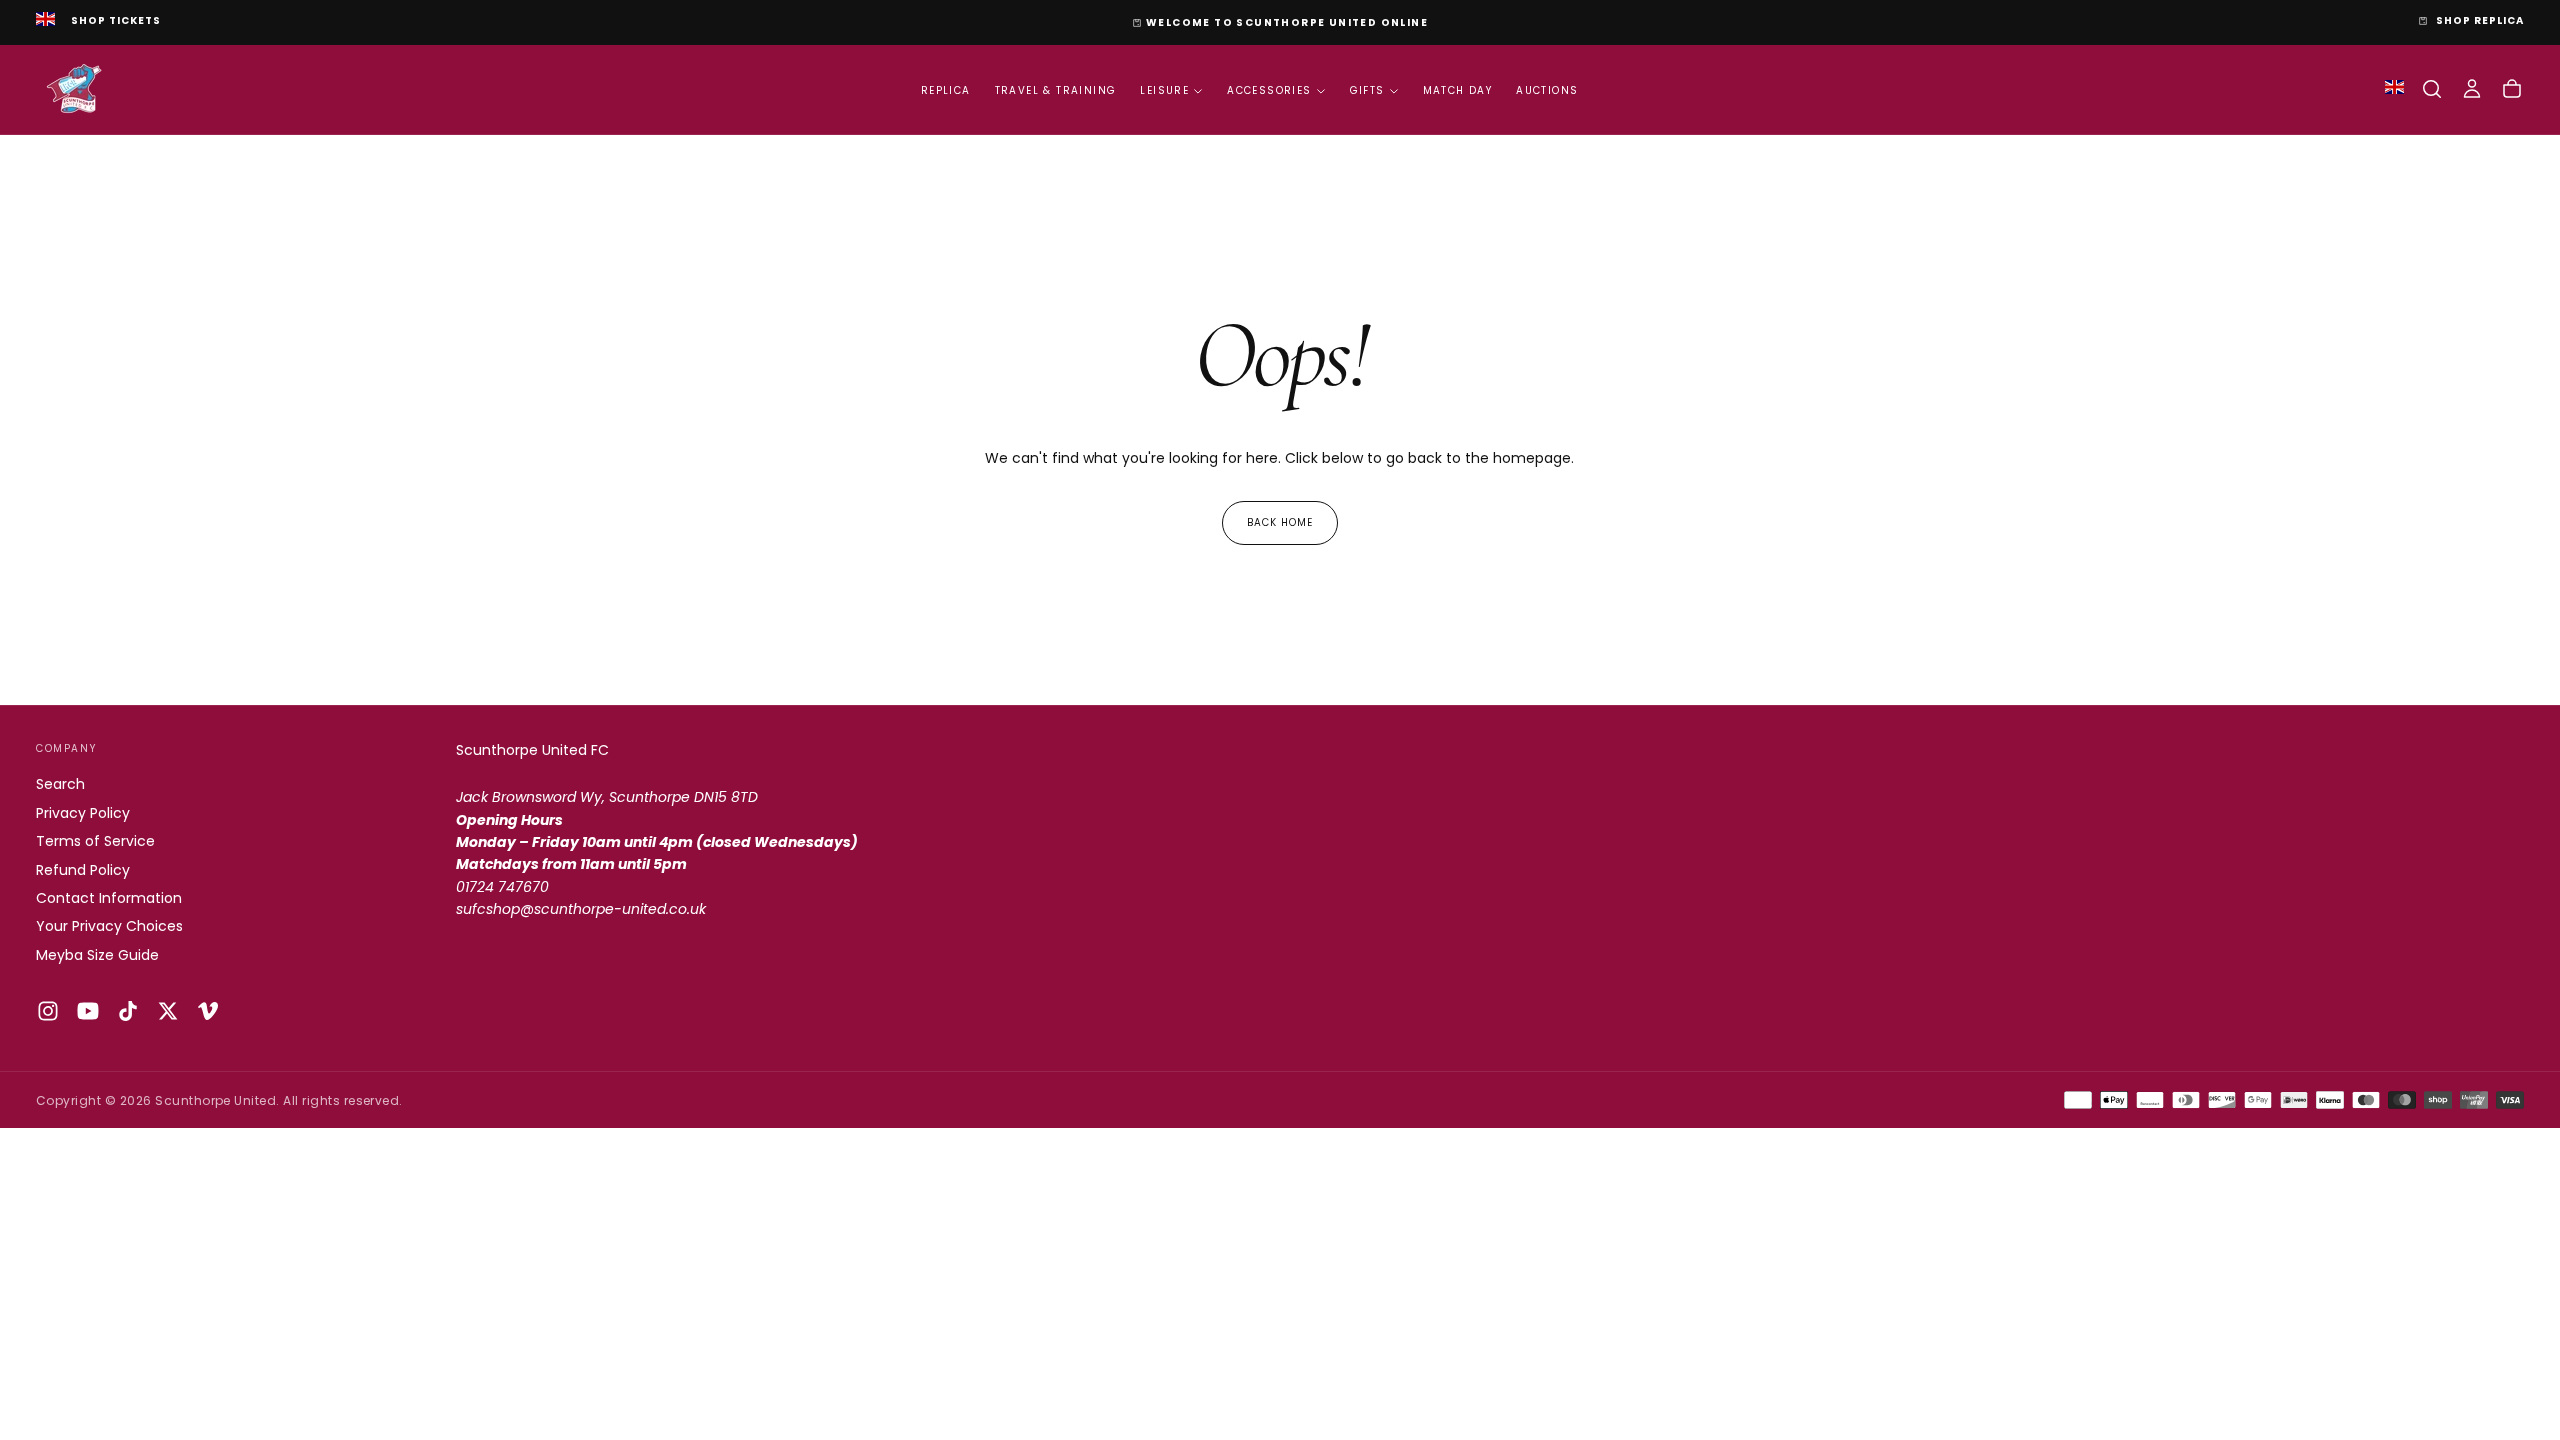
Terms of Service (95, 841)
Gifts (1367, 90)
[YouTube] (88, 1011)
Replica (946, 90)
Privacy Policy (83, 813)
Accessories (1269, 90)
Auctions (1547, 90)
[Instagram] (48, 1011)
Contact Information (109, 898)
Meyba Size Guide (97, 955)
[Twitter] (168, 1011)
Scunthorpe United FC (532, 750)
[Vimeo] (208, 1011)
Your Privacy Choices (109, 926)
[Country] (45, 21)
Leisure (1164, 90)
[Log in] (2472, 89)
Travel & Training (1056, 90)
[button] (2432, 89)
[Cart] (2512, 89)
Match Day (1458, 90)
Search (60, 784)
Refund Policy (83, 870)
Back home (1280, 522)
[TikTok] (128, 1011)
